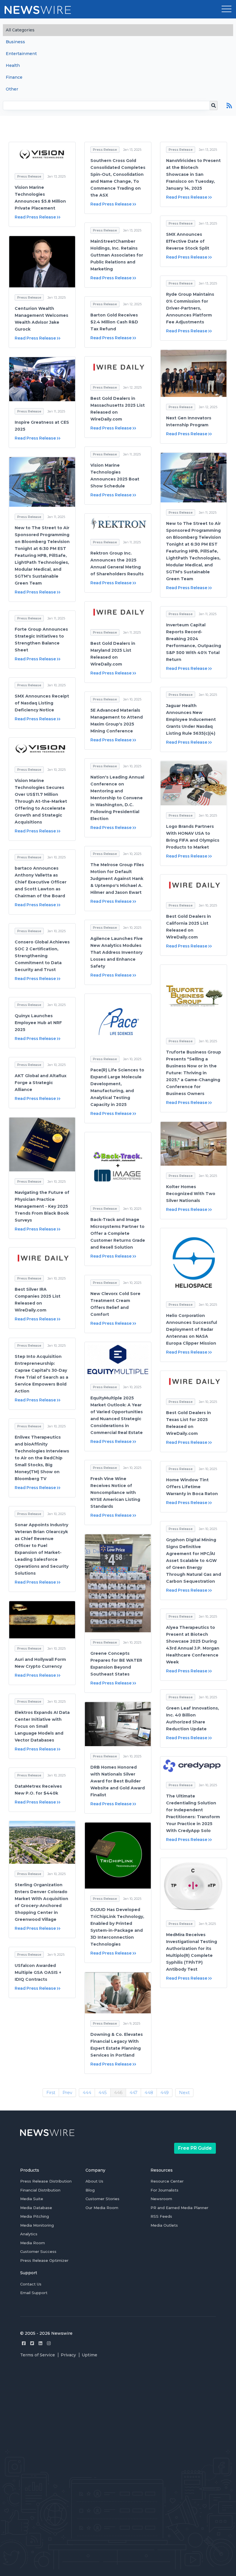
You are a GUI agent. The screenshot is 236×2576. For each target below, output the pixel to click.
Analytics (29, 2234)
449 (164, 2092)
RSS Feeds (161, 2216)
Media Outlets (164, 2225)
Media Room (33, 2243)
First (51, 2092)
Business (15, 42)
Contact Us (31, 2284)
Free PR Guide (195, 2148)
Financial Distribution (40, 2190)
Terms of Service (38, 2355)
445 (103, 2092)
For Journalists (164, 2190)
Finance (14, 77)
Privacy (68, 2355)
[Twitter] (32, 2343)
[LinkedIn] (40, 2343)
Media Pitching (35, 2216)
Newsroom (161, 2199)
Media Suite (32, 2199)
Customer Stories (102, 2199)
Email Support (34, 2293)
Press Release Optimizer (44, 2260)
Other (12, 89)
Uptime (90, 2355)
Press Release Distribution (46, 2181)
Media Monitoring (37, 2225)
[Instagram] (49, 2343)
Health (13, 65)
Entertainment (21, 54)
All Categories (20, 30)
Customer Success (38, 2251)
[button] (227, 9)
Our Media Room (102, 2208)
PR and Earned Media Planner (179, 2208)
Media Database (36, 2208)
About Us (94, 2181)
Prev (67, 2092)
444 (87, 2092)
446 (118, 2092)
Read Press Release (35, 217)
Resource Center (167, 2181)
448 (149, 2092)
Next (184, 2092)
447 (133, 2092)
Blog (90, 2190)
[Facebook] (24, 2343)
